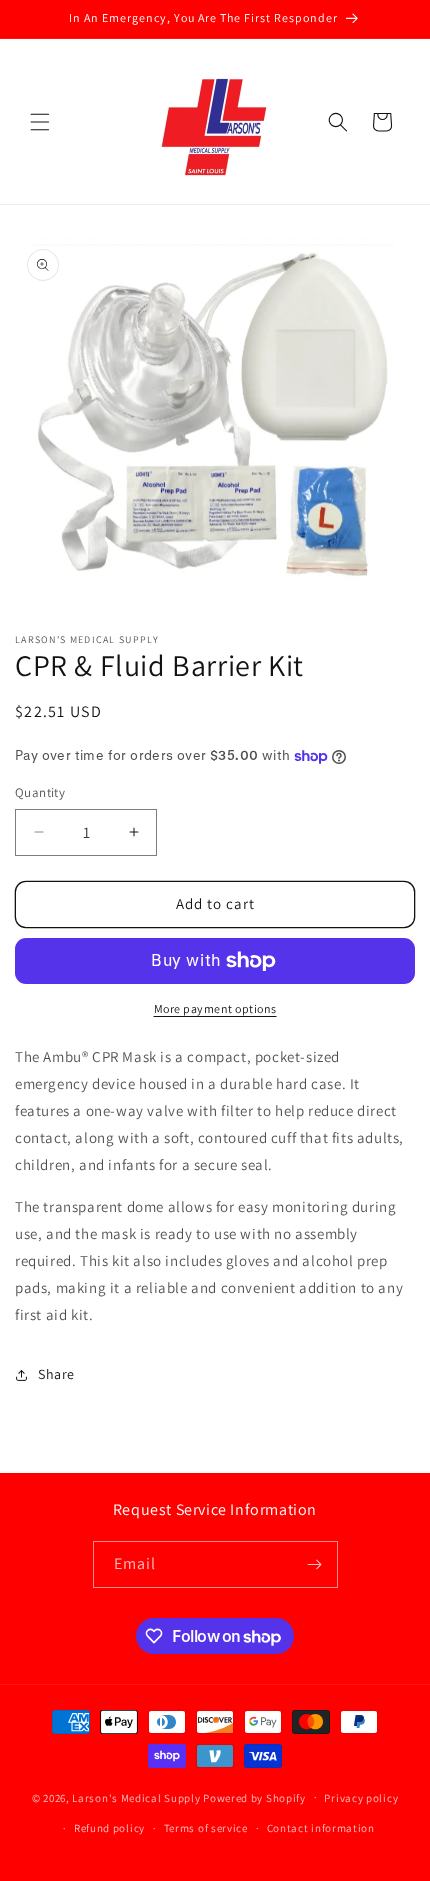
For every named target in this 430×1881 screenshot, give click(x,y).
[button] (40, 122)
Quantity (40, 792)
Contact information (321, 1828)
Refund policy (109, 1828)
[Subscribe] (315, 1564)
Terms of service (206, 1828)
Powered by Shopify (254, 1797)
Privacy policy (361, 1798)
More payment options (215, 1008)
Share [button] (56, 1374)
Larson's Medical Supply (136, 1797)
